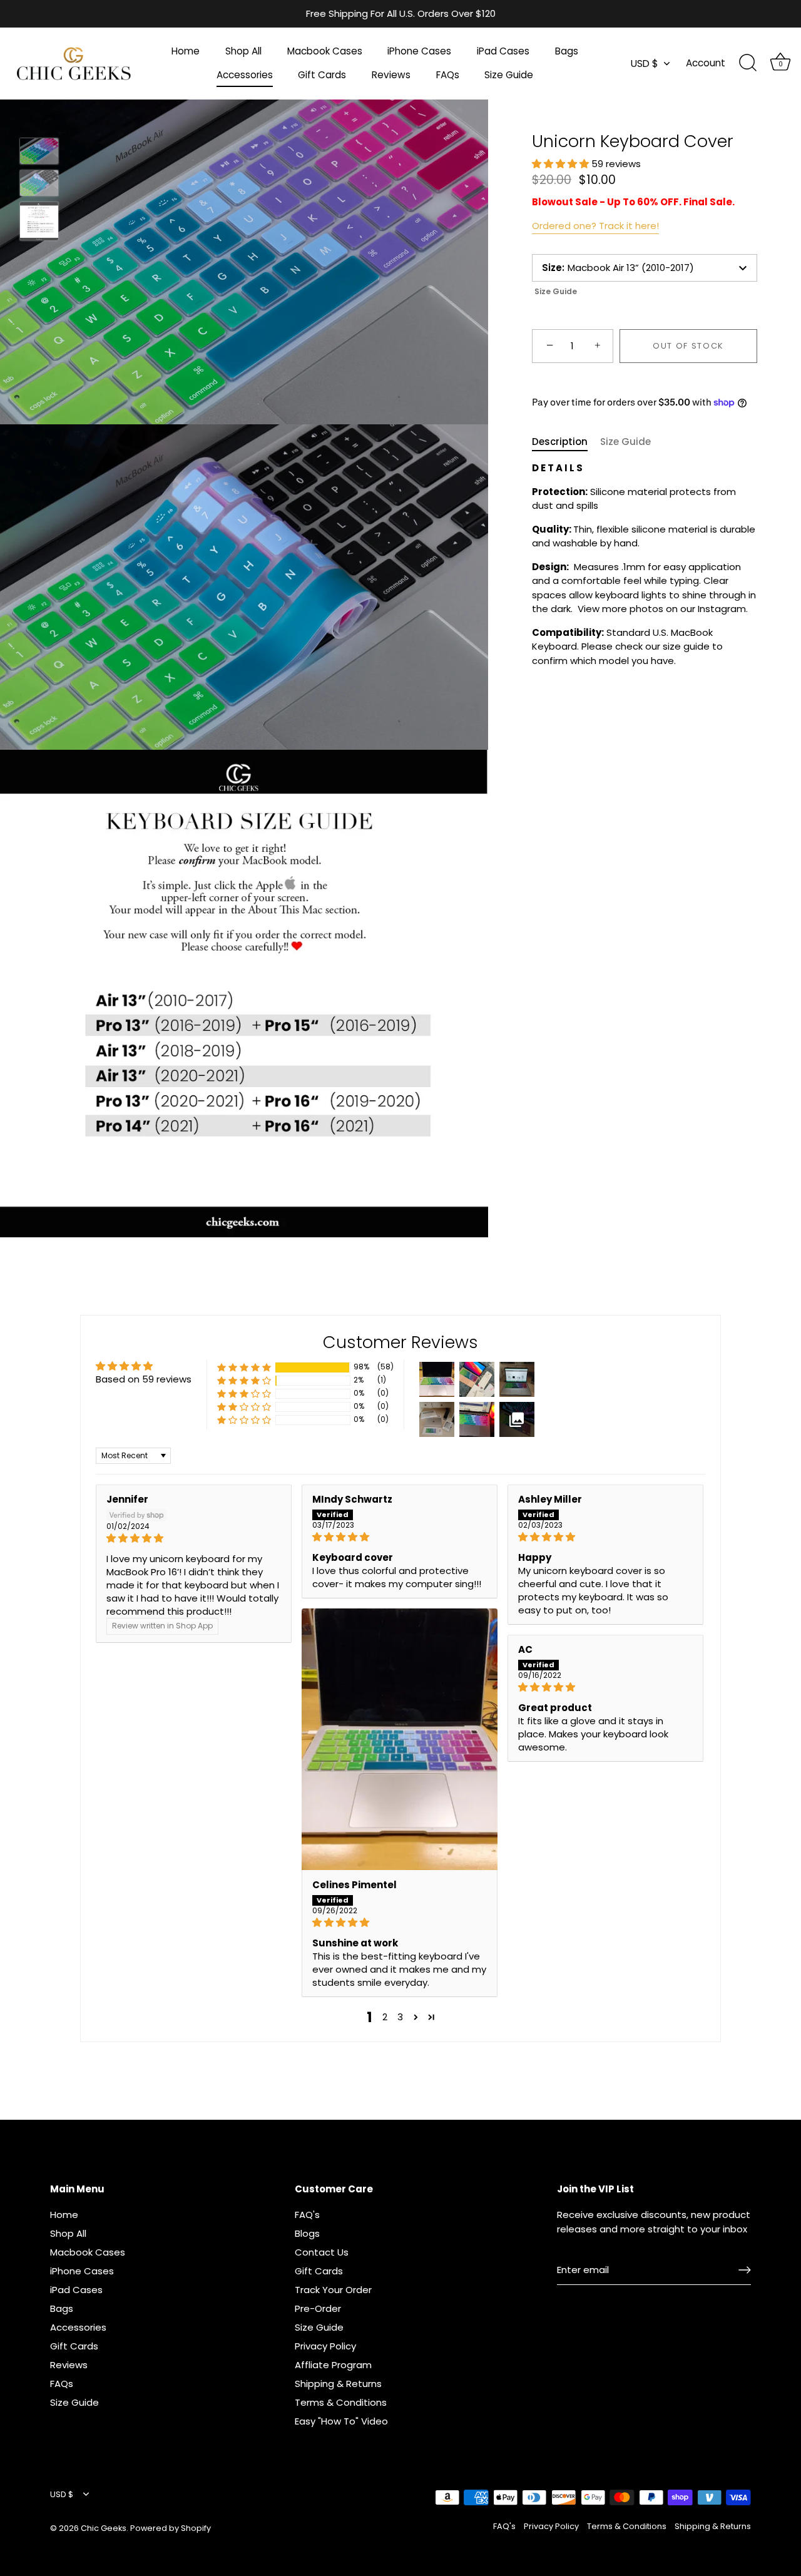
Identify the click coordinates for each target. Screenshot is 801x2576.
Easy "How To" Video (341, 2421)
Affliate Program (333, 2365)
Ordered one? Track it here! (595, 226)
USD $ (645, 64)
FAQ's (307, 2215)
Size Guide (509, 75)
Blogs (307, 2233)
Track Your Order (333, 2290)
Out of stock (688, 346)
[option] (39, 153)
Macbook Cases (325, 51)
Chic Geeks (104, 2528)
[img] (194, 1538)
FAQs (448, 75)
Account (706, 63)
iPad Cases (503, 51)
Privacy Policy (325, 2346)
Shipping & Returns (338, 2384)
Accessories (245, 75)
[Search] (748, 63)
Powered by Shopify (171, 2528)
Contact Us (322, 2252)
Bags (567, 51)
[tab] (566, 442)
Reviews (391, 75)
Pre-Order (318, 2308)
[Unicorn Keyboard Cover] (39, 151)
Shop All (243, 51)
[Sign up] (745, 2270)
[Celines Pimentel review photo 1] (400, 1739)
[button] (562, 164)
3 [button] (400, 2017)
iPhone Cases (419, 51)
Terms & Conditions (341, 2402)
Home (186, 51)
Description (560, 442)
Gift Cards (322, 75)
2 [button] (385, 2017)
